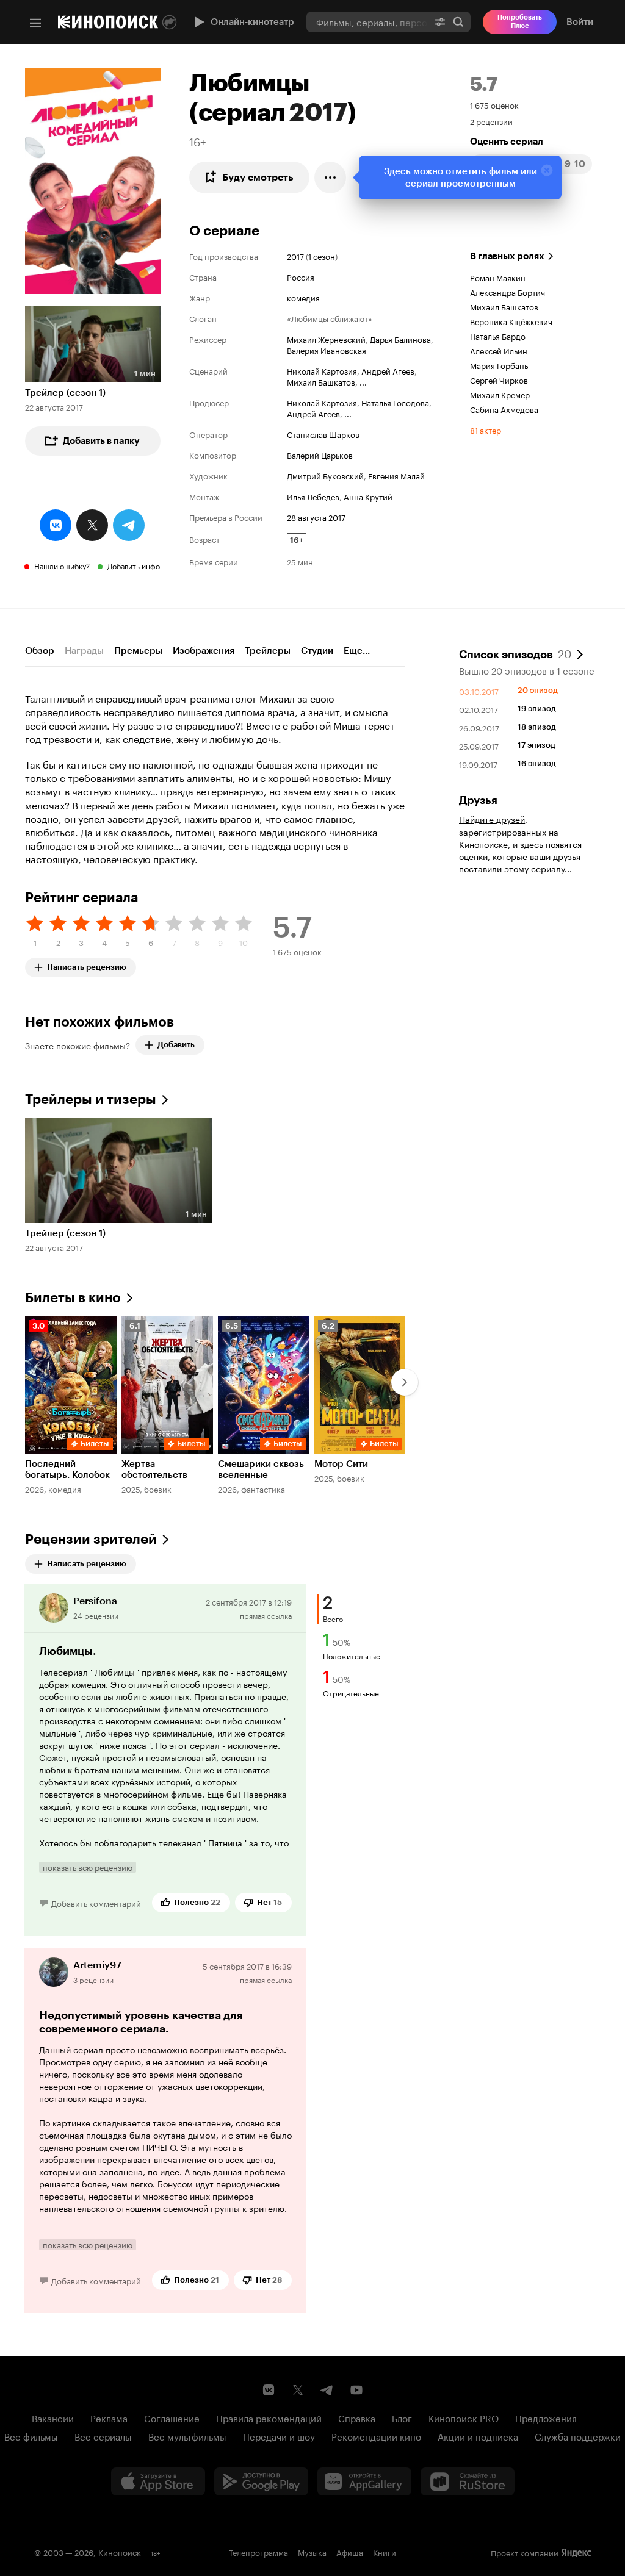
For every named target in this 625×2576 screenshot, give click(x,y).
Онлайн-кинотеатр (252, 22)
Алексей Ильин (499, 350)
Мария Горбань (499, 365)
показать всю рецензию (88, 1867)
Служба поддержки (578, 2436)
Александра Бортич (508, 292)
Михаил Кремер (500, 394)
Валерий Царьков (320, 454)
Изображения (204, 651)
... (363, 381)
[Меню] (35, 23)
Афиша (350, 2552)
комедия (303, 297)
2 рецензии (491, 121)
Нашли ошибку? (62, 565)
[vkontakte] (56, 525)
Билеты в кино (73, 1298)
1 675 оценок (494, 104)
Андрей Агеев (388, 370)
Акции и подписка (478, 2436)
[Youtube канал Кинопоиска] (356, 2390)
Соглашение (172, 2417)
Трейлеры (268, 651)
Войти (580, 22)
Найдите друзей (492, 819)
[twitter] (92, 525)
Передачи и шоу (279, 2436)
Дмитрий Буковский (325, 475)
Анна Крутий (368, 496)
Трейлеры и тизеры (91, 1100)
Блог (402, 2417)
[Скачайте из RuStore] (468, 2481)
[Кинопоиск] (108, 22)
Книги (385, 2552)
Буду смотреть (258, 177)
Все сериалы (103, 2436)
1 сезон (322, 256)
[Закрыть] (547, 170)
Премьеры (138, 651)
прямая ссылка (266, 1615)
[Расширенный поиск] (440, 22)
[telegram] (129, 525)
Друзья (478, 800)
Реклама (109, 2417)
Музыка (312, 2552)
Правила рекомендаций (269, 2417)
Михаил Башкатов (321, 381)
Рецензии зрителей (91, 1539)
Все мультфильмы (187, 2436)
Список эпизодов (515, 653)
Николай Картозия (322, 370)
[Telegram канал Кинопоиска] (327, 2390)
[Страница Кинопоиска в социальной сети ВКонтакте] (269, 2390)
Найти (458, 22)
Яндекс (576, 2553)
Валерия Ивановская (327, 350)
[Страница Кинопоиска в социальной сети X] (298, 2390)
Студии (317, 651)
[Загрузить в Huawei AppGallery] (364, 2481)
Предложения (546, 2417)
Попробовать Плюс (520, 22)
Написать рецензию (87, 965)
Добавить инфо (134, 565)
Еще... (357, 651)
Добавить (176, 1045)
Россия (301, 276)
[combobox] (367, 22)
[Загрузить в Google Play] (261, 2481)
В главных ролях (507, 256)
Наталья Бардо (498, 335)
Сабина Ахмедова (504, 409)
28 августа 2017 (316, 517)
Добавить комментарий (96, 1903)
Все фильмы (31, 2436)
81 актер (486, 429)
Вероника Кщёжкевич (511, 321)
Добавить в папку (101, 441)
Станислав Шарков (323, 434)
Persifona (95, 1601)
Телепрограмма (258, 2552)
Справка (357, 2417)
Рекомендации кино (376, 2436)
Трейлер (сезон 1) (65, 393)
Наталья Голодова (395, 402)
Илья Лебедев (313, 496)
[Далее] (405, 1382)
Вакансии (53, 2417)
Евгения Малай (396, 475)
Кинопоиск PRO (464, 2417)
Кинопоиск (120, 2552)
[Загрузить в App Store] (158, 2481)
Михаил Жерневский (326, 339)
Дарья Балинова (400, 339)
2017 (318, 112)
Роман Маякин (498, 277)
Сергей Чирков (499, 379)
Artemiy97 (97, 1965)
